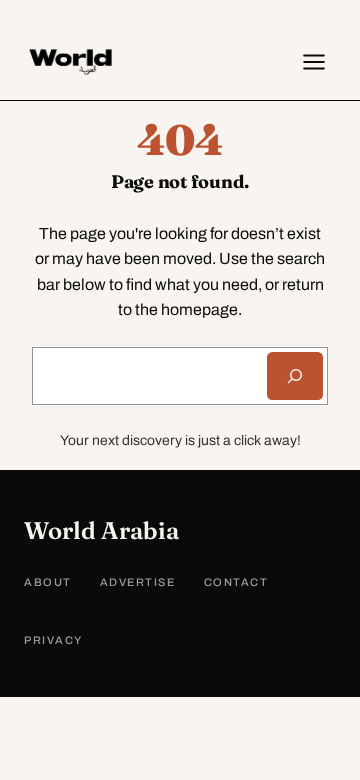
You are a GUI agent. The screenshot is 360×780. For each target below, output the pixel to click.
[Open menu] (314, 62)
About (48, 582)
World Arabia (101, 530)
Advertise (138, 582)
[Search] (295, 376)
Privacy (53, 640)
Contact (236, 582)
